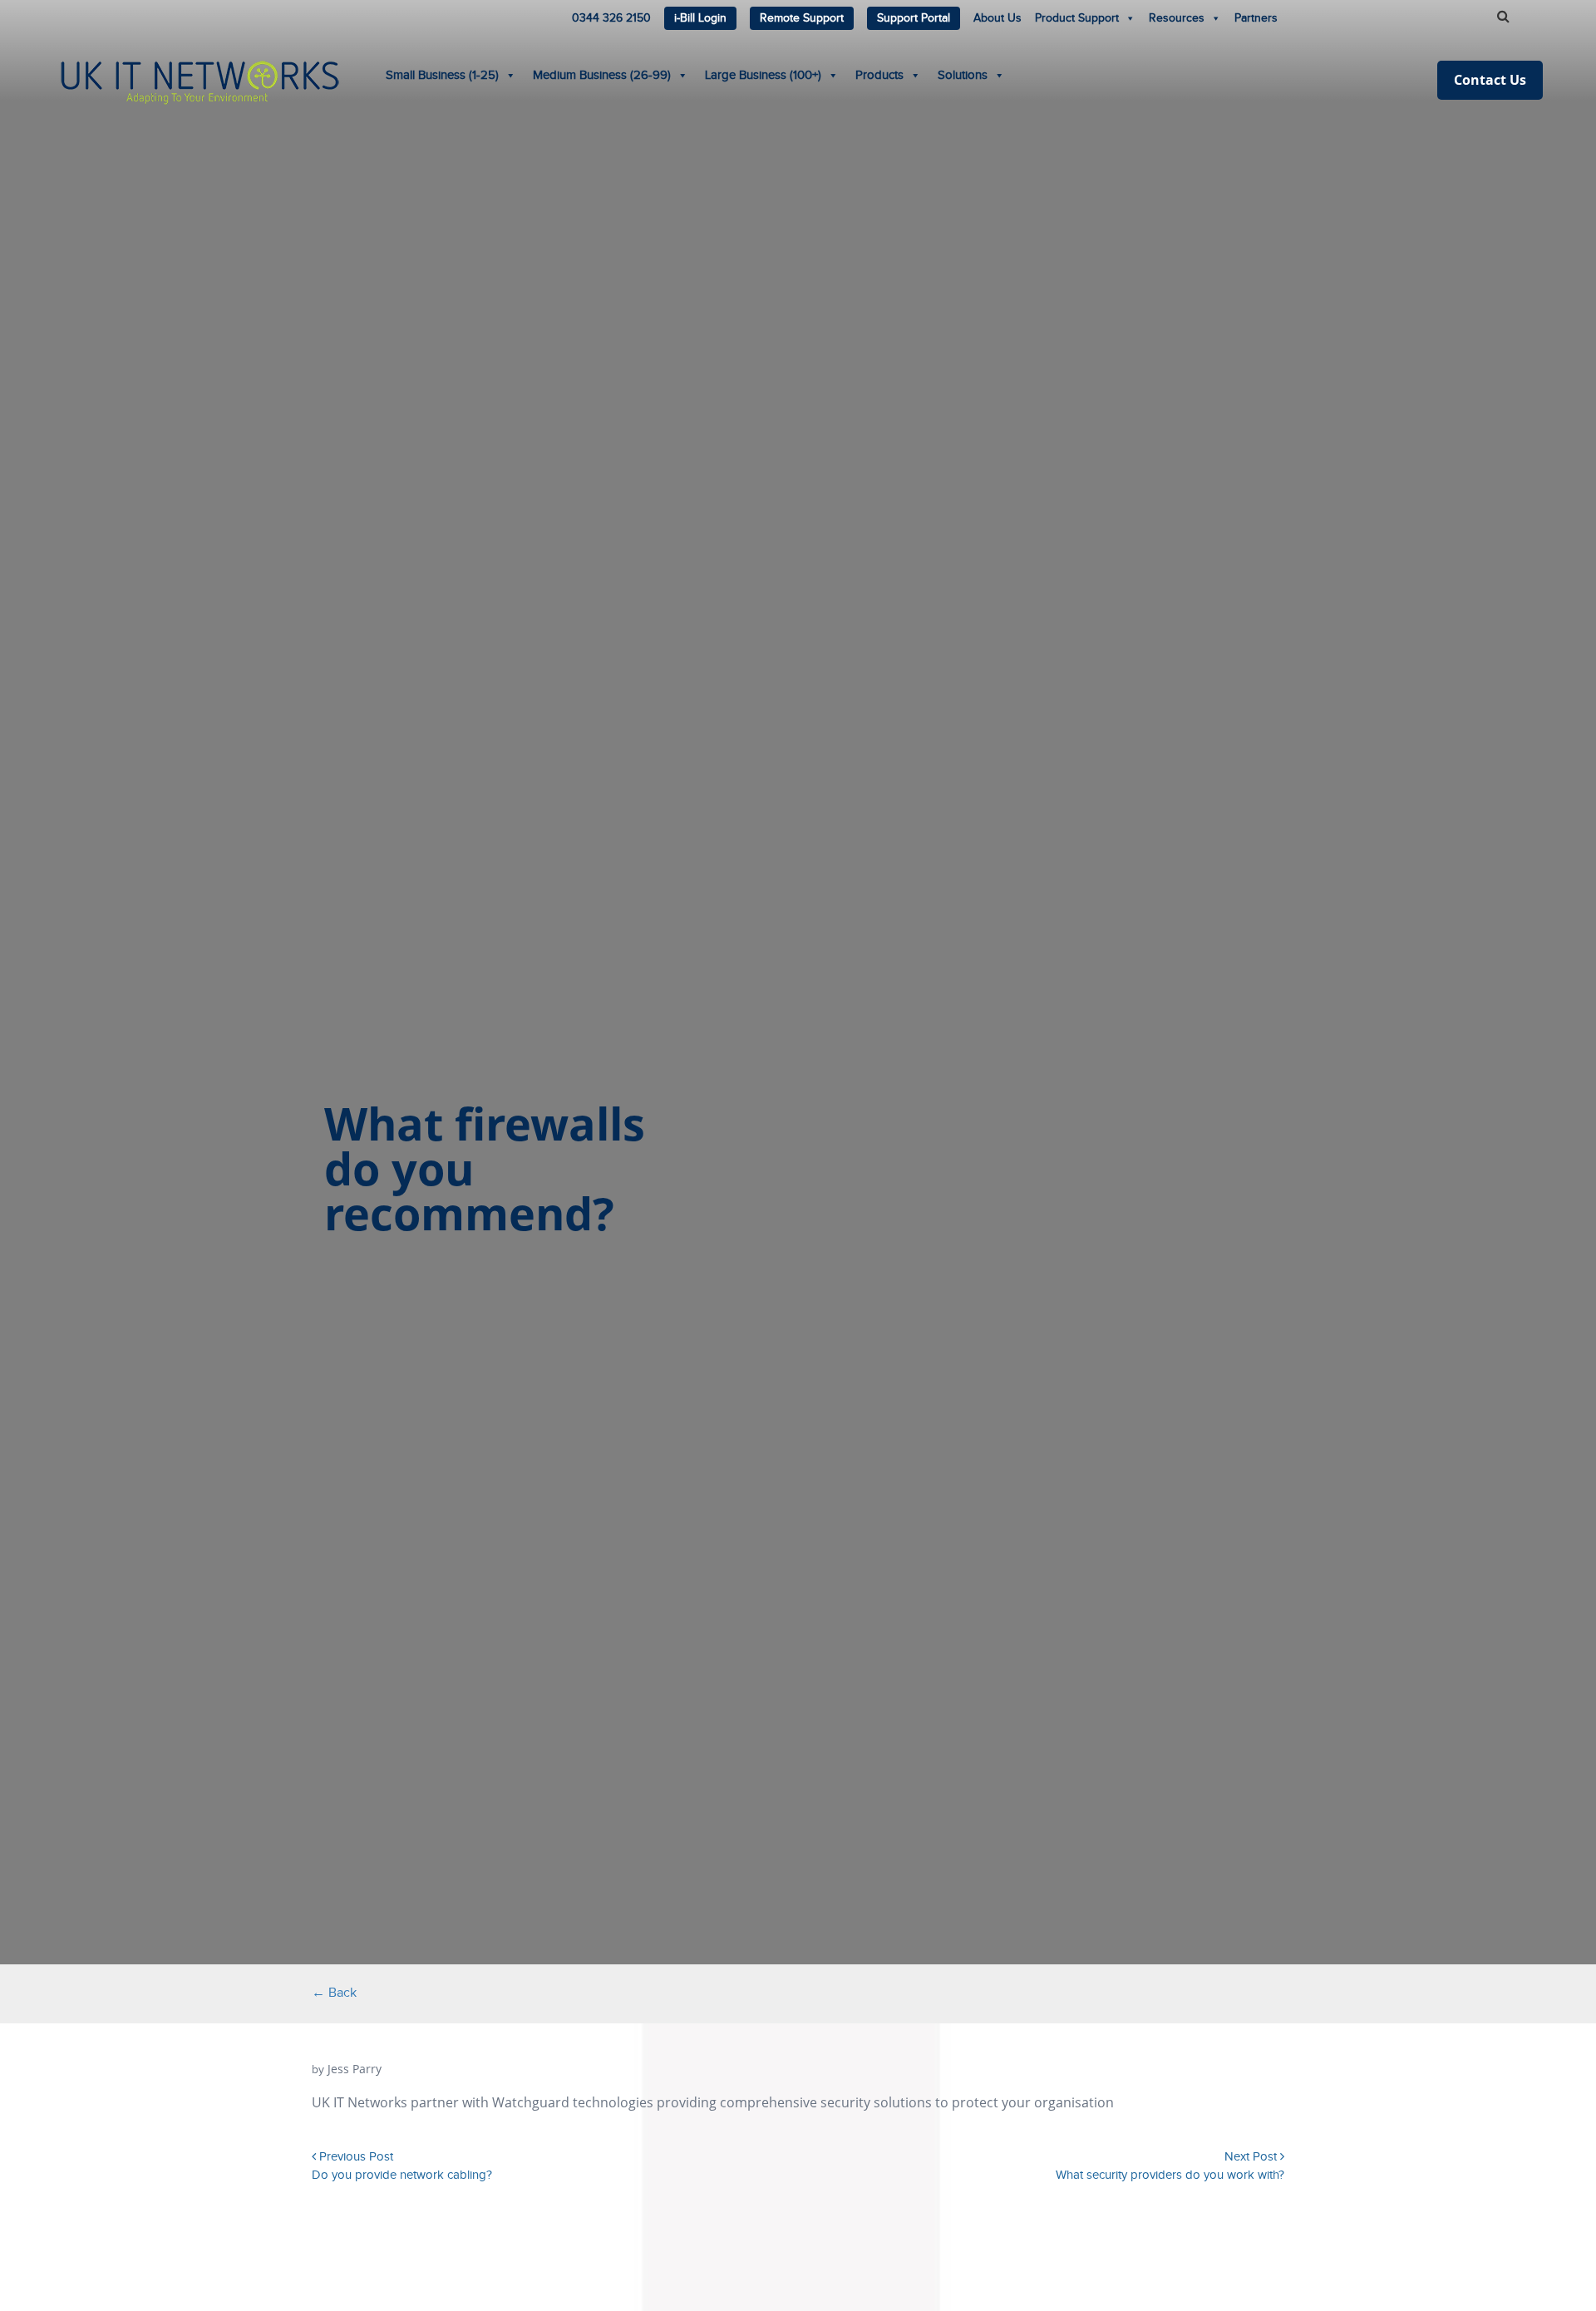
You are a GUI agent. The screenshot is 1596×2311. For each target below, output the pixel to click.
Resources (1177, 18)
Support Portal (914, 18)
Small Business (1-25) (442, 75)
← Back (334, 1993)
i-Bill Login (700, 18)
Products (879, 75)
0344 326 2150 (611, 18)
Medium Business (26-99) (602, 75)
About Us (997, 18)
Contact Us (1490, 80)
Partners (1256, 18)
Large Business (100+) (763, 75)
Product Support (1077, 18)
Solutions (963, 75)
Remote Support (802, 18)
